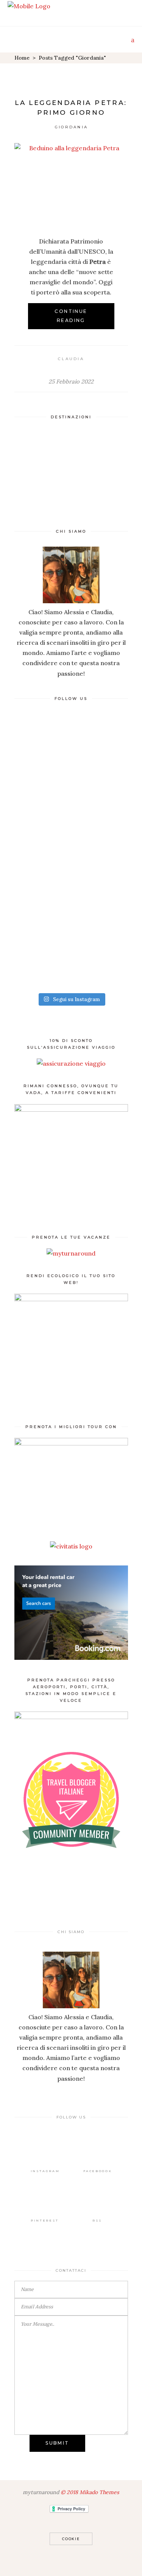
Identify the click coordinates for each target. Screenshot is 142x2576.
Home (22, 58)
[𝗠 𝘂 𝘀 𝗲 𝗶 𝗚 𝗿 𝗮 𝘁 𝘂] (71, 955)
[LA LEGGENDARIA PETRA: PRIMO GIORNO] (71, 184)
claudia (71, 359)
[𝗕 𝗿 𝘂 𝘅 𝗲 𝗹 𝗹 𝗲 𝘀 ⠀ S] (71, 821)
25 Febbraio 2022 (71, 381)
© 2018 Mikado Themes (90, 2492)
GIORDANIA (72, 127)
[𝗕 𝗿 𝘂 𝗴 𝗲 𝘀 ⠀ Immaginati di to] (71, 753)
